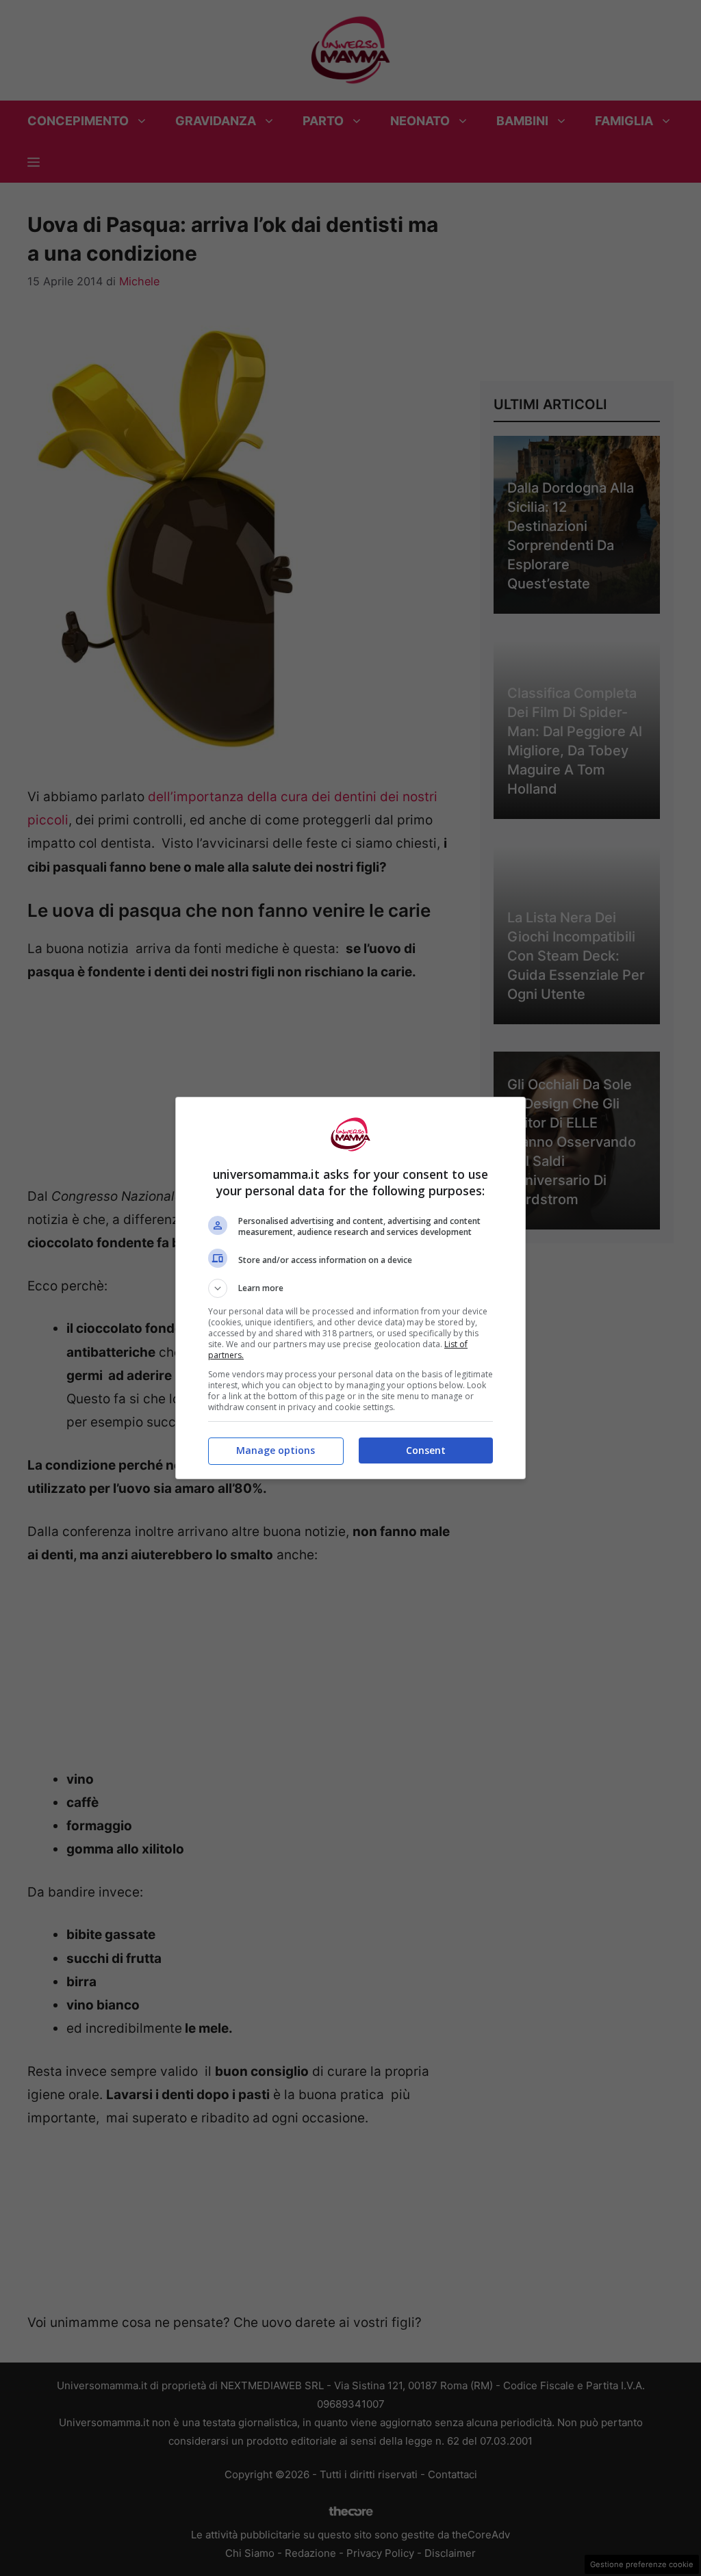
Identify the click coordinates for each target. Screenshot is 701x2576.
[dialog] (350, 1288)
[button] (350, 1288)
